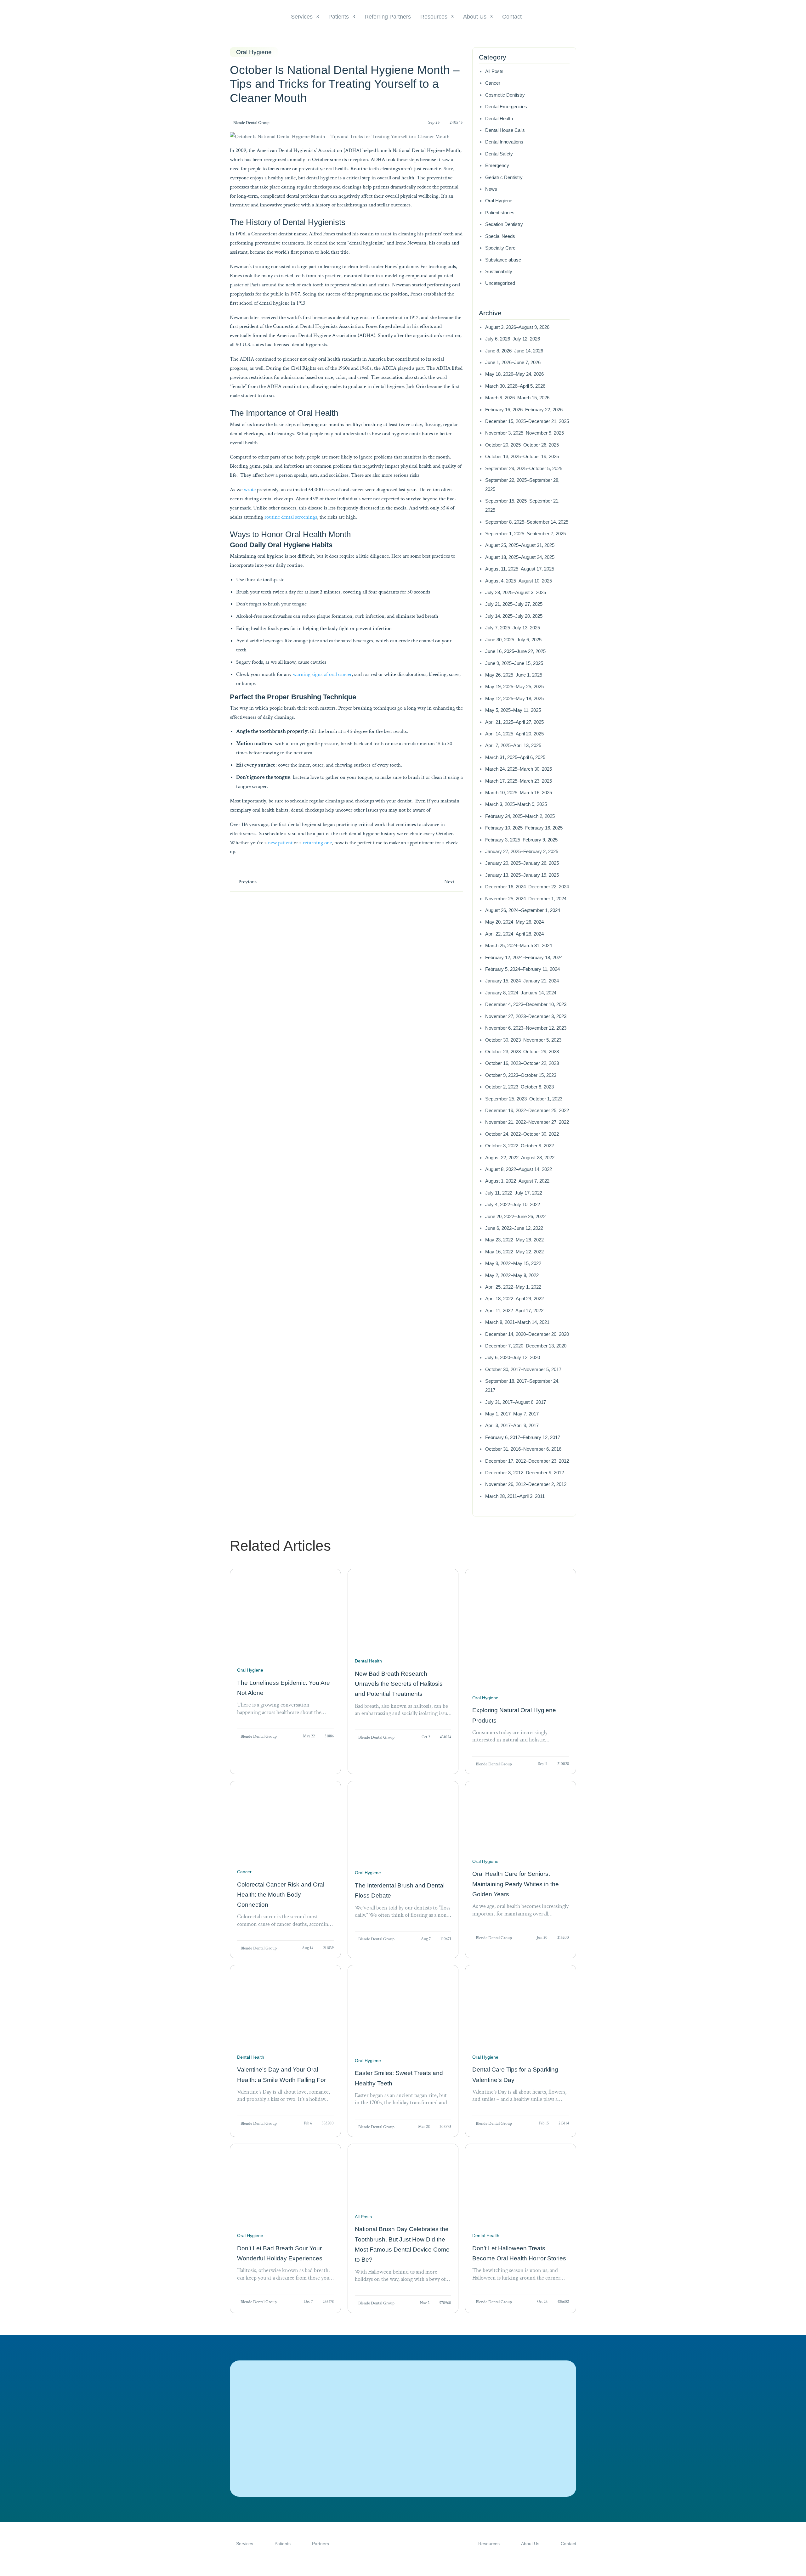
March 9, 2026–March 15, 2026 (517, 398)
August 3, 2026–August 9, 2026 (517, 327)
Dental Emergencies (506, 107)
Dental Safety (499, 154)
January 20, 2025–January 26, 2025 (522, 863)
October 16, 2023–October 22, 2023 (522, 1063)
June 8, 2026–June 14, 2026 (514, 351)
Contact (512, 17)
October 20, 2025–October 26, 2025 (522, 445)
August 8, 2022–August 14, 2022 (519, 1169)
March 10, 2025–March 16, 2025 (519, 793)
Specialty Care (500, 248)
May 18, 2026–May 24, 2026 (514, 374)
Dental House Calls (505, 130)
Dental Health (499, 118)
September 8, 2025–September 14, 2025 (527, 522)
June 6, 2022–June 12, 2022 (514, 1228)
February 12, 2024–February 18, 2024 (524, 957)
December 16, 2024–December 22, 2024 (527, 887)
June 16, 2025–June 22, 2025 (515, 651)
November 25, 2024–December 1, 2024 (526, 899)
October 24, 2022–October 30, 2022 (522, 1134)
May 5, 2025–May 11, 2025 (513, 710)
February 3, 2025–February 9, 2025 (521, 840)
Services (302, 17)
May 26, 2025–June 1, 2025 (514, 675)
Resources (434, 17)
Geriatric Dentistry (504, 177)
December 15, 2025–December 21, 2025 (527, 421)
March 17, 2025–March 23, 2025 (519, 781)
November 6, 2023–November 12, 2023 (526, 1028)
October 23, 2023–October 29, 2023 (522, 1052)
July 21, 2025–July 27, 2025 (514, 604)
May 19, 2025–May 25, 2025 (514, 686)
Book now (287, 2456)
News (491, 189)
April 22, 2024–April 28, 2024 (514, 934)
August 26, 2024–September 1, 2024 (523, 910)
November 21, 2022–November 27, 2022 (527, 1122)
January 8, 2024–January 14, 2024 (521, 993)
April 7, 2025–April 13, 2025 (513, 745)
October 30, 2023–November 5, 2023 (523, 1040)
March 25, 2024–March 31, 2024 (519, 945)
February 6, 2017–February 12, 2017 (523, 1437)
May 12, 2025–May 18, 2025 (514, 698)
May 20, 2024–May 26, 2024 (514, 922)
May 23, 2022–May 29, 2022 (514, 1240)
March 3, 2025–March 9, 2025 (516, 804)
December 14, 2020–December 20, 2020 (527, 1334)
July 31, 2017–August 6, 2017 (516, 1402)
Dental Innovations (504, 142)
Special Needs (500, 236)
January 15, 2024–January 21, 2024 (522, 981)
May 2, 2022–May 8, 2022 (512, 1275)
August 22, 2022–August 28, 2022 (520, 1158)
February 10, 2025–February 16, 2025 (524, 828)
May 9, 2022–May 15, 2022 (513, 1263)
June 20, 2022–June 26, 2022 (515, 1216)
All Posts (494, 71)
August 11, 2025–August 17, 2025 (520, 569)
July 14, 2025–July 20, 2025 (514, 616)
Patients (339, 17)
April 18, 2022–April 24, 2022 (514, 1299)
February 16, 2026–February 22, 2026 (524, 410)
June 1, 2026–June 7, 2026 (513, 362)
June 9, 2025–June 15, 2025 (514, 663)
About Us (475, 17)
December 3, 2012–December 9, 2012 (525, 1473)
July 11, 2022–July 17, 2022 (514, 1193)
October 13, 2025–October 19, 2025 (522, 456)
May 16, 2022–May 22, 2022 (514, 1252)
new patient (280, 843)
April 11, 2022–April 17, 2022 (514, 1310)
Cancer (493, 83)
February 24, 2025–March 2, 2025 (520, 816)
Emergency (497, 165)
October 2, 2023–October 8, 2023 (519, 1087)
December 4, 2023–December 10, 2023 (526, 1004)
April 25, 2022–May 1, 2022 (513, 1287)
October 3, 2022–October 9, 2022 (519, 1146)
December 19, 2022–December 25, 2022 (527, 1110)
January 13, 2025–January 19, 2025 (522, 875)
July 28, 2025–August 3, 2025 (516, 592)
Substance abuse (503, 260)
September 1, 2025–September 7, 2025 (525, 534)
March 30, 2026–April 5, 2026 (515, 386)
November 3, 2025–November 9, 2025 (525, 433)
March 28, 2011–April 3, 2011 (515, 1496)
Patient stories (500, 213)
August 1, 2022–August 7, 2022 (517, 1181)
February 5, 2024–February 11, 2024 (522, 969)
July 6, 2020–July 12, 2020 (513, 1357)
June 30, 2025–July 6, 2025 (513, 640)
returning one (317, 843)
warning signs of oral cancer (322, 674)
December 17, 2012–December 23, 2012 (527, 1461)
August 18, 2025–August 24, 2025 (520, 557)
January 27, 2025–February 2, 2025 (522, 851)
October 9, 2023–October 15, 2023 (521, 1075)
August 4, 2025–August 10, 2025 (519, 581)
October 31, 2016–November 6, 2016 (523, 1449)
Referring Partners (388, 17)
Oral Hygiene (499, 201)
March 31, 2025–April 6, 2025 (515, 757)
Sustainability (499, 271)
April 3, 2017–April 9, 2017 (512, 1425)
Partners (321, 2544)
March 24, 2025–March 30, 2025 (519, 769)
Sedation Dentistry (504, 224)
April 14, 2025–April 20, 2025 (514, 734)
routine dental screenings (291, 517)
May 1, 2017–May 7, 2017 (512, 1414)
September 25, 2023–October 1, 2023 (524, 1099)
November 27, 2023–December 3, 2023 (526, 1016)
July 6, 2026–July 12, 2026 (513, 339)
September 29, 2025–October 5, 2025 (524, 468)
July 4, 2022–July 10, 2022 (513, 1204)
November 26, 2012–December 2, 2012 (526, 1484)
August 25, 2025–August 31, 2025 (520, 545)
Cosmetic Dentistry (505, 95)
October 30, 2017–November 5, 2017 (523, 1369)
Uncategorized (500, 283)
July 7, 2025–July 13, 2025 (513, 628)
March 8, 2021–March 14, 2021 (517, 1322)
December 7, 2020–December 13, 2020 (526, 1346)
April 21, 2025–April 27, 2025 (514, 722)
